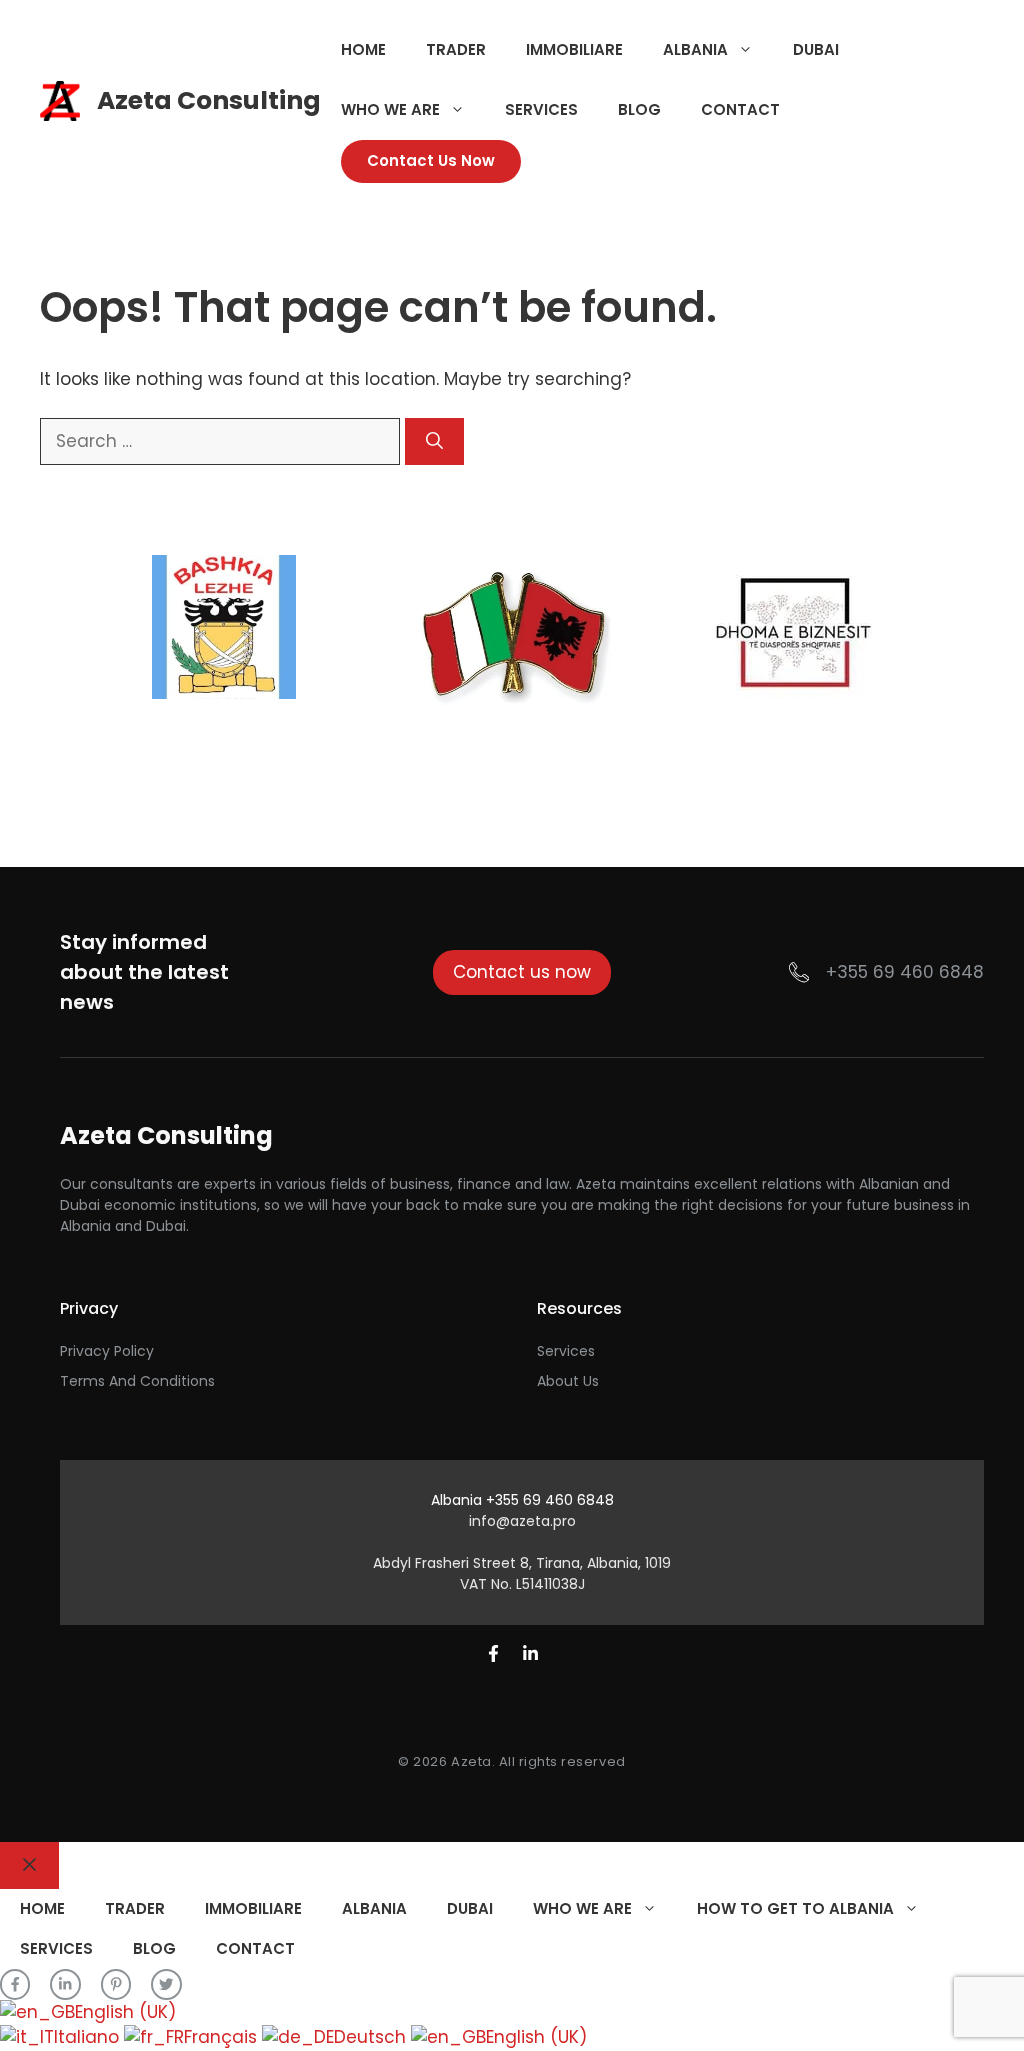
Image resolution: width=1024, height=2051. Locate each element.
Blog (639, 109)
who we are (390, 109)
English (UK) (125, 2012)
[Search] (434, 442)
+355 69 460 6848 (905, 972)
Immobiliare (574, 49)
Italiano (89, 2037)
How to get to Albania (795, 1908)
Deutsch (372, 2037)
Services (541, 109)
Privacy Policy (107, 1351)
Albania (695, 49)
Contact (740, 109)
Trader (456, 49)
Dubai (816, 49)
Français (223, 2037)
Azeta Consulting (209, 100)
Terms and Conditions (137, 1381)
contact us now (431, 160)
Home (363, 49)
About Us (568, 1381)
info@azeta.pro (522, 1521)
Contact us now (522, 972)
